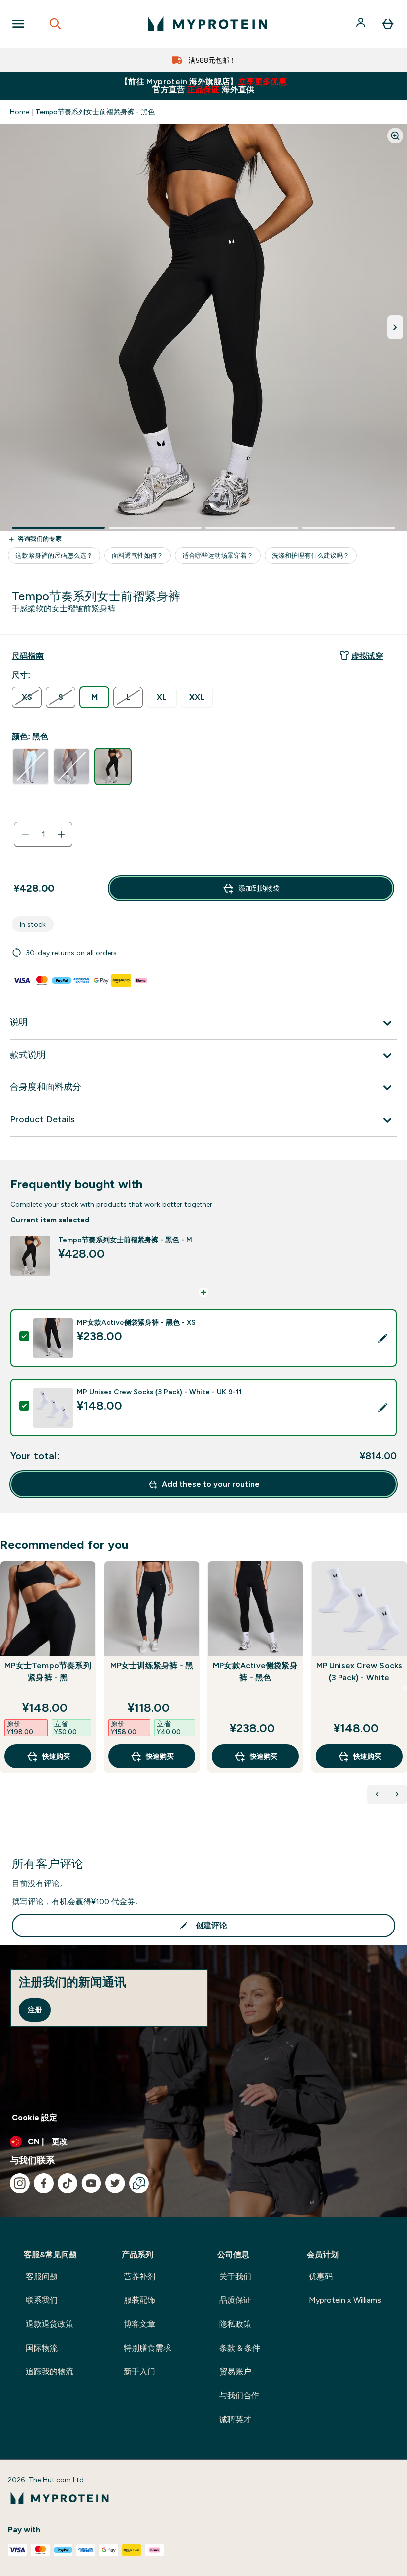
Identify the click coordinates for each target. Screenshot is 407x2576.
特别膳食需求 (147, 2348)
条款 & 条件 (240, 2348)
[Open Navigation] (18, 24)
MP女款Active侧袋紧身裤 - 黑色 (255, 1672)
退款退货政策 (50, 2324)
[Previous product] (377, 1794)
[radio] (27, 697)
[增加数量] (61, 834)
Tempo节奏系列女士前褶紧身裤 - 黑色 (95, 112)
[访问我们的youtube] (91, 2183)
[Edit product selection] (383, 1338)
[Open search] (55, 24)
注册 (35, 2010)
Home (20, 112)
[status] (43, 834)
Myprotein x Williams (345, 2300)
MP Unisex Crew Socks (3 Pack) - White (359, 1672)
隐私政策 (235, 2324)
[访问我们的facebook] (44, 2183)
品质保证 (235, 2300)
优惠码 (321, 2276)
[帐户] (362, 24)
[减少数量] (25, 834)
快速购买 (56, 1756)
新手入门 (139, 2372)
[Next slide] (405, 1688)
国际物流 (42, 2348)
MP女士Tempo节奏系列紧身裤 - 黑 (48, 1672)
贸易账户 (235, 2372)
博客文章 (139, 2324)
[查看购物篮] (388, 24)
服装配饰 (139, 2300)
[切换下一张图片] (395, 327)
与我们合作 (239, 2396)
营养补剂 (139, 2276)
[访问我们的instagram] (20, 2183)
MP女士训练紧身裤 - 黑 (152, 1666)
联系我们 (42, 2300)
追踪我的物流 (50, 2372)
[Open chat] (139, 2183)
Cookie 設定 (34, 2117)
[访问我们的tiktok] (68, 2183)
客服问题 (42, 2276)
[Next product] (397, 1794)
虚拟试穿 (367, 656)
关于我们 (235, 2276)
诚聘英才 (235, 2419)
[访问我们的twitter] (115, 2183)
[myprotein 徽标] (207, 24)
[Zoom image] (395, 136)
